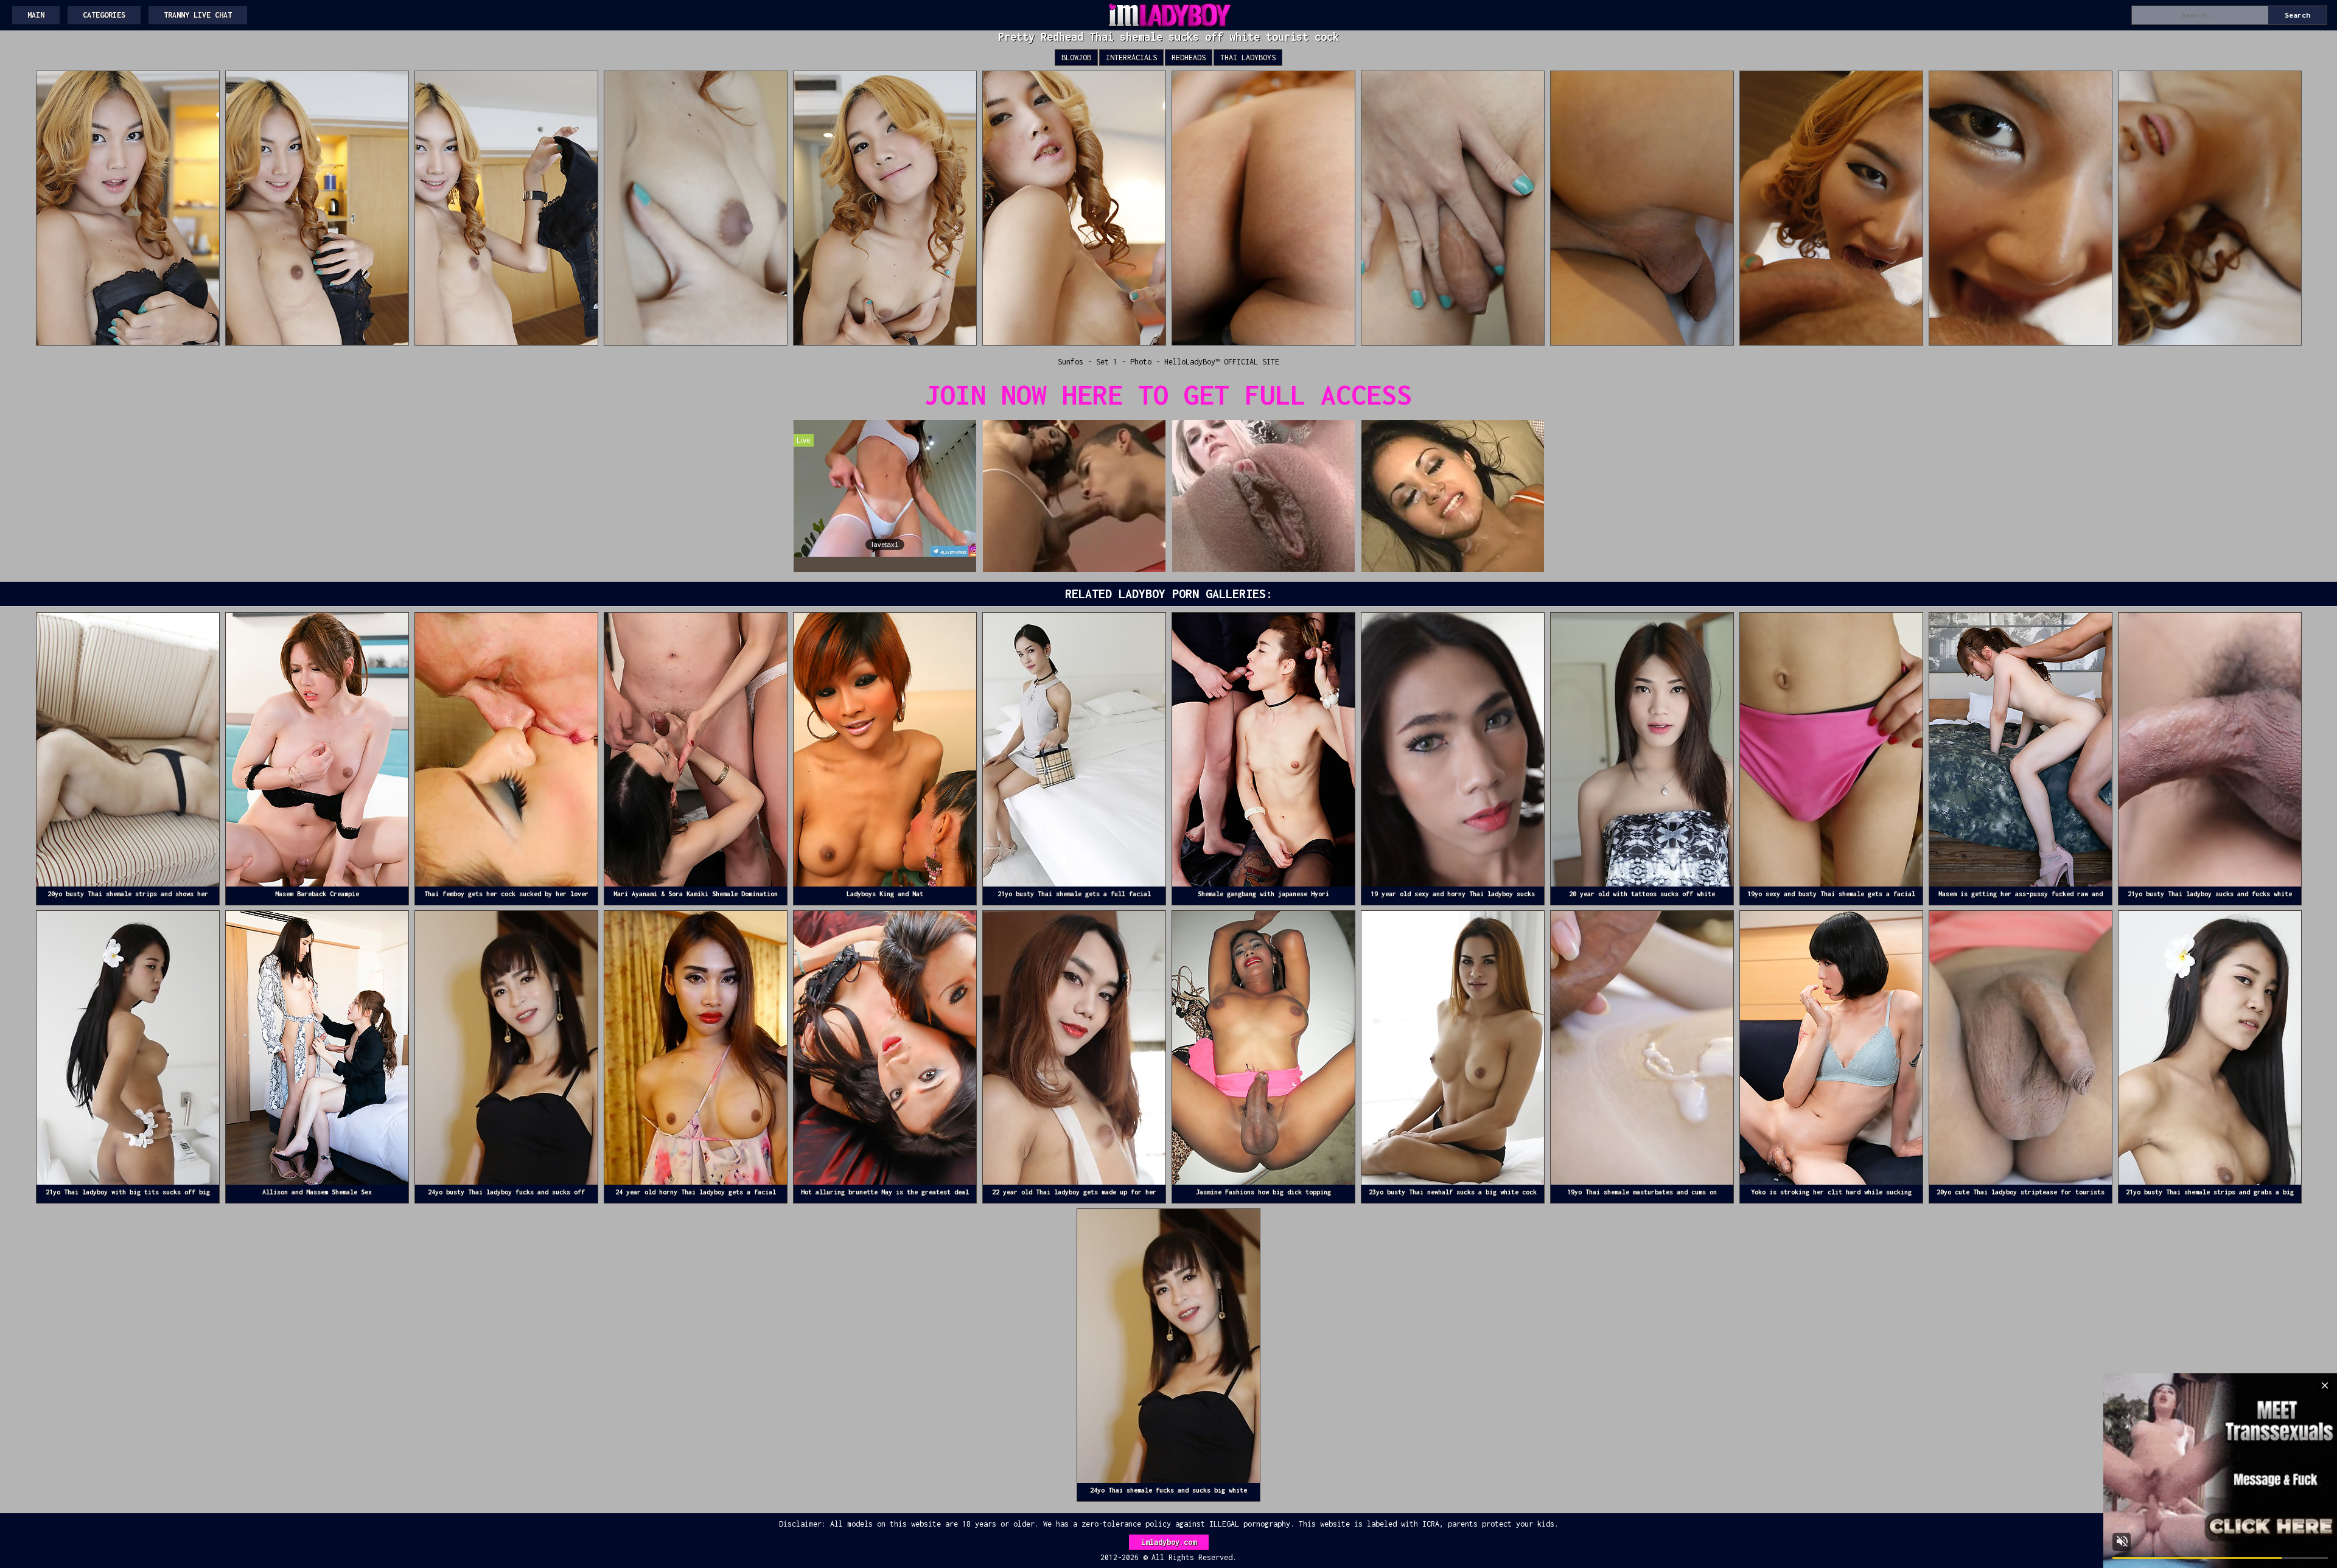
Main (36, 15)
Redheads (1189, 57)
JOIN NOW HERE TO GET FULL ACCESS (1168, 395)
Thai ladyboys (1248, 57)
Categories (104, 15)
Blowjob (1076, 57)
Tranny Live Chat (198, 15)
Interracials (1131, 57)
